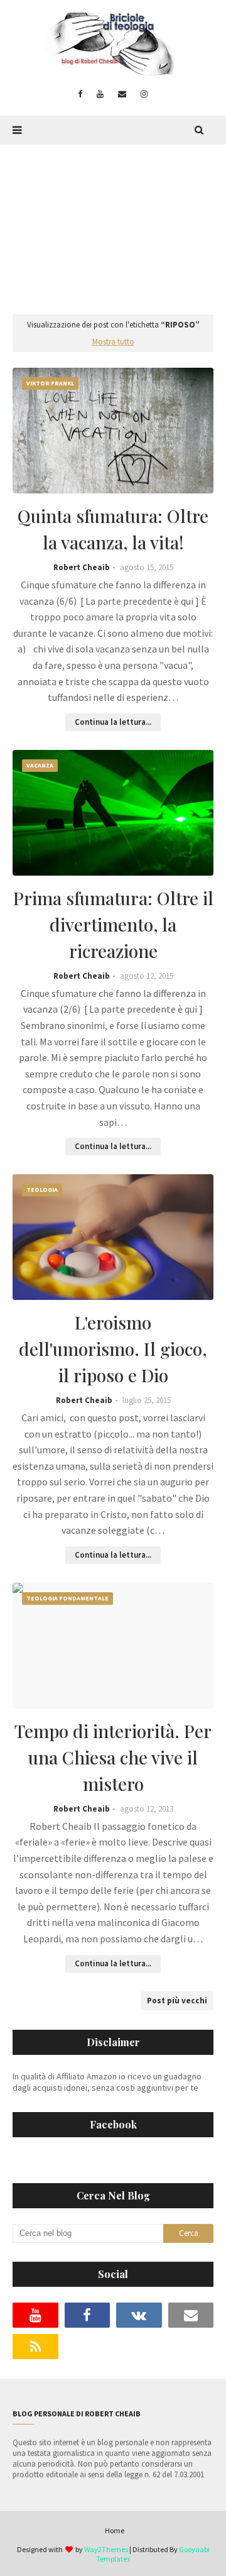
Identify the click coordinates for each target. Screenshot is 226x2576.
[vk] (139, 2315)
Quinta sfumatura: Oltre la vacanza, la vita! (113, 529)
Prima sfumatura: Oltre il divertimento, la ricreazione (113, 924)
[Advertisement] (113, 223)
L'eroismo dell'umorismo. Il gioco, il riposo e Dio (113, 1349)
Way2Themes (106, 2549)
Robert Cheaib (82, 567)
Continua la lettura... (113, 722)
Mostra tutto (113, 342)
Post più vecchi (177, 2001)
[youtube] (100, 94)
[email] (122, 94)
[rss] (35, 2347)
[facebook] (80, 94)
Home (115, 2530)
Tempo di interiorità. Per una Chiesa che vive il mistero (113, 1757)
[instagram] (144, 94)
